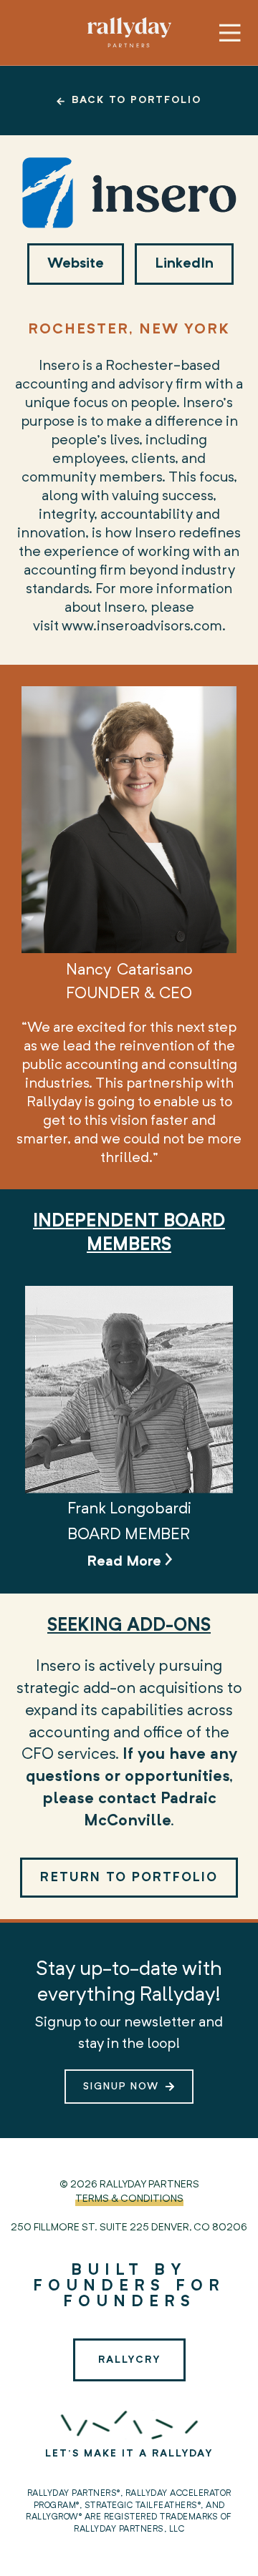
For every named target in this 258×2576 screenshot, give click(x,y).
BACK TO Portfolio (137, 100)
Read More (126, 1562)
